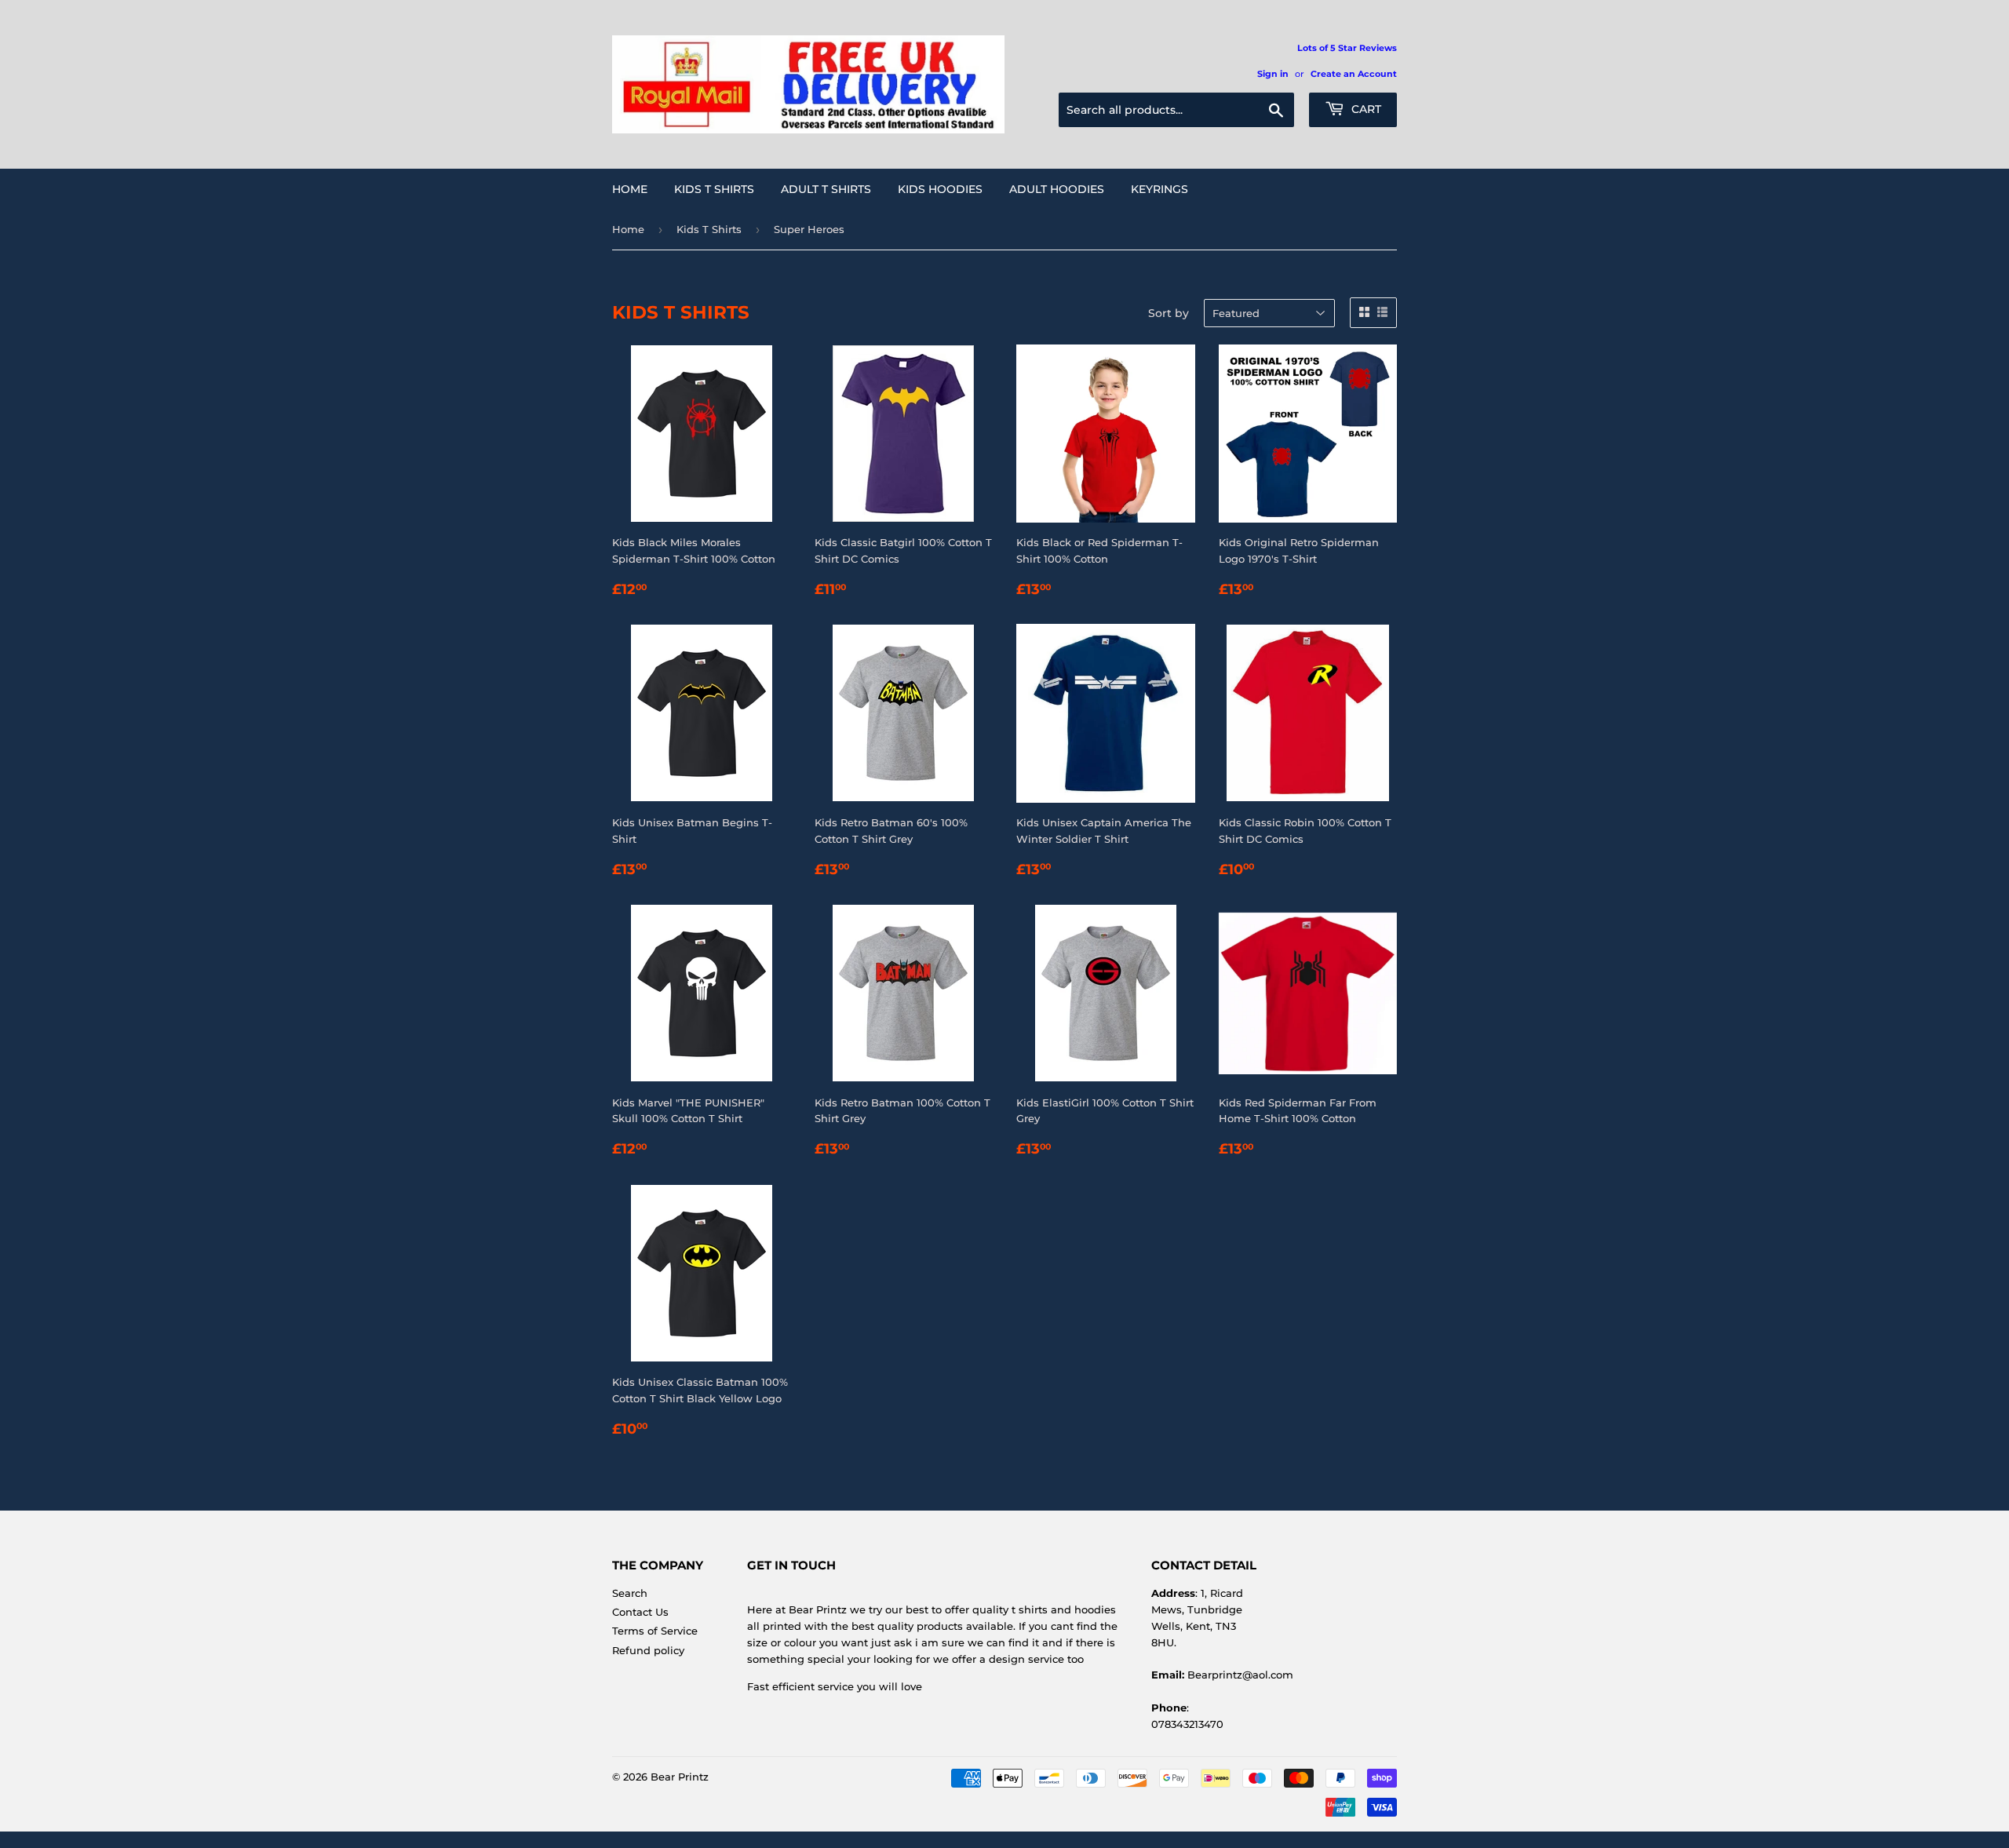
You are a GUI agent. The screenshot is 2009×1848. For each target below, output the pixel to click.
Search (630, 1593)
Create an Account (1354, 74)
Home (630, 189)
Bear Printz (680, 1777)
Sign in (1273, 74)
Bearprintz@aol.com (1240, 1675)
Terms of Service (655, 1631)
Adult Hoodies (1057, 189)
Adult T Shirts (826, 189)
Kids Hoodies (940, 189)
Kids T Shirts (714, 189)
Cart (1365, 109)
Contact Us (640, 1612)
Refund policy (648, 1650)
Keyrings (1159, 189)
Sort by (1169, 313)
